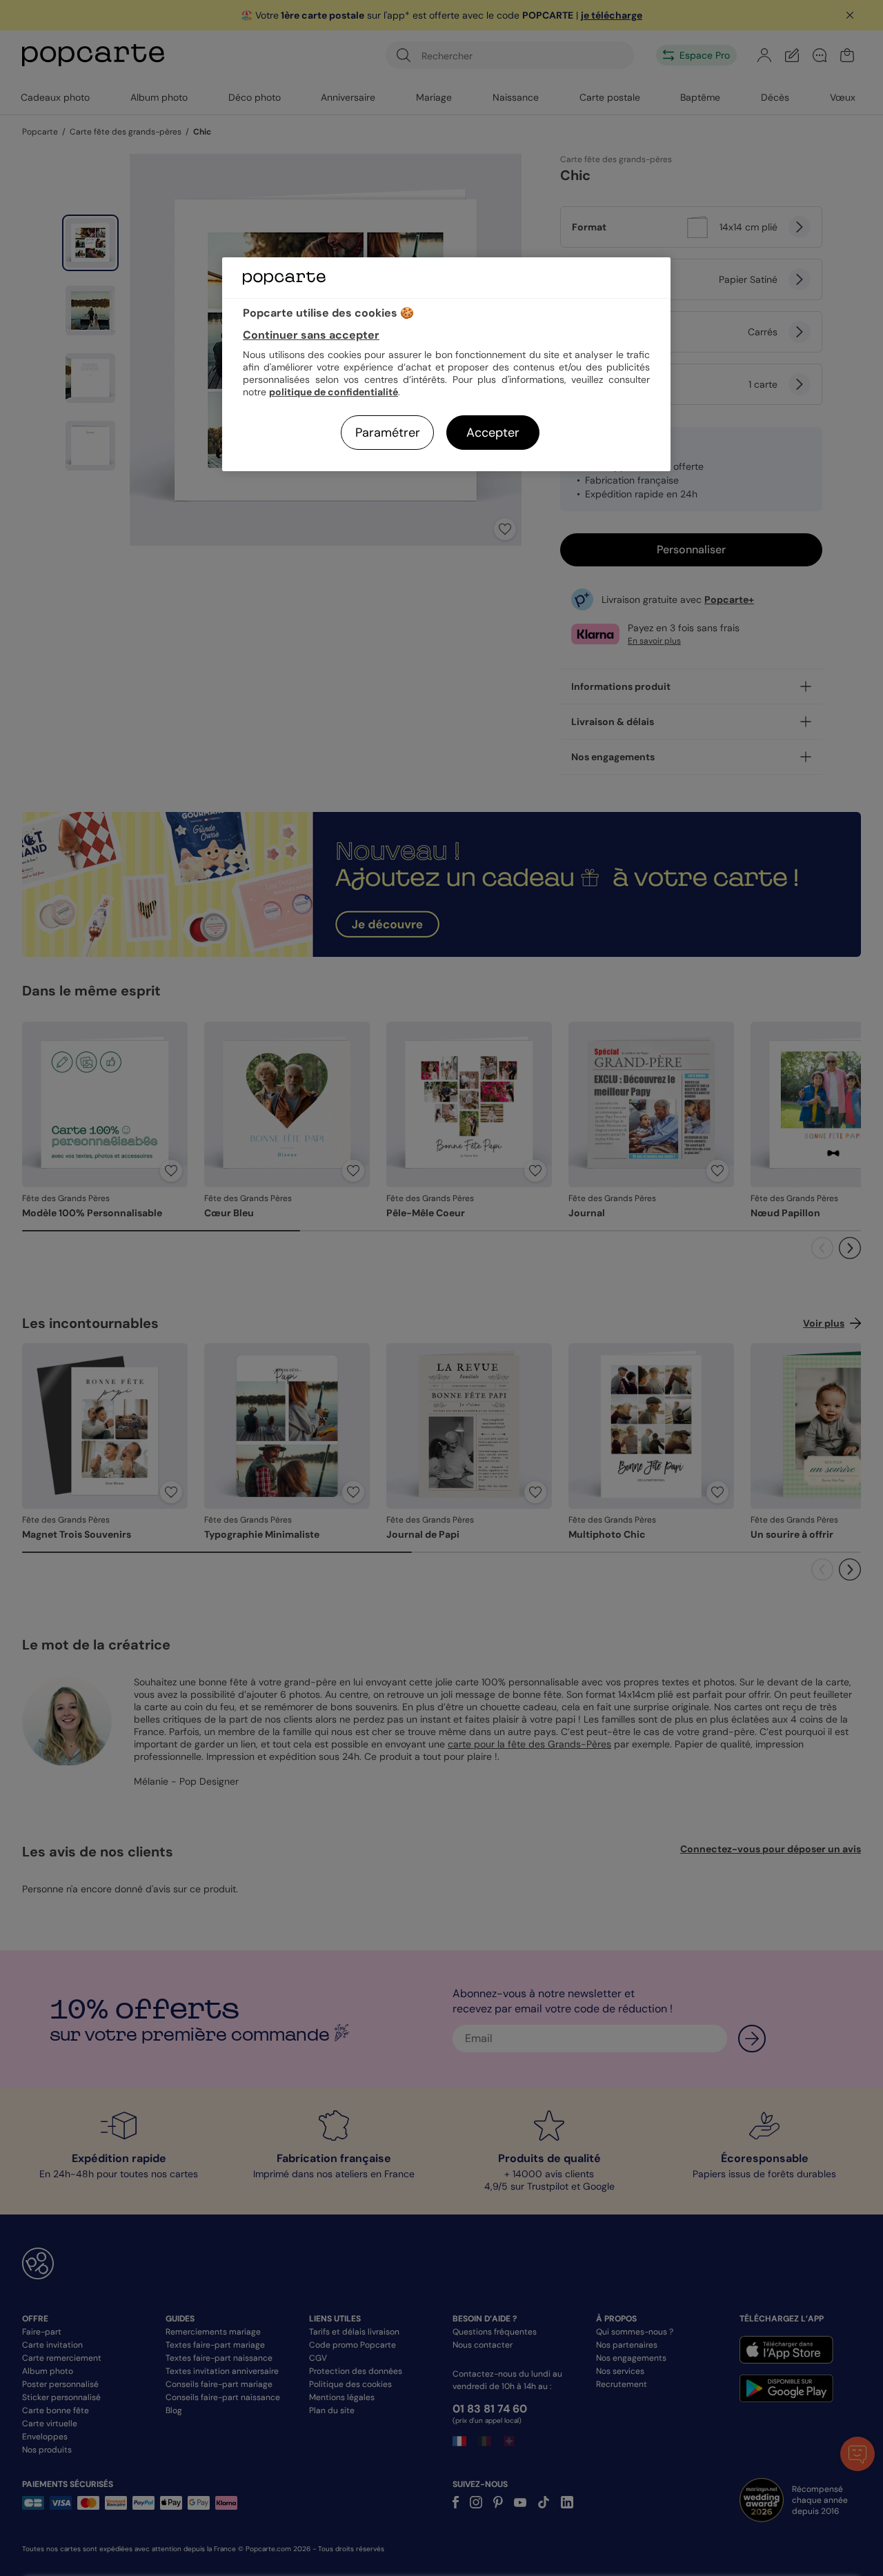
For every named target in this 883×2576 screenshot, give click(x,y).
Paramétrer (388, 433)
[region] (446, 364)
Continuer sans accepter (311, 335)
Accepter (493, 433)
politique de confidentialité (334, 392)
